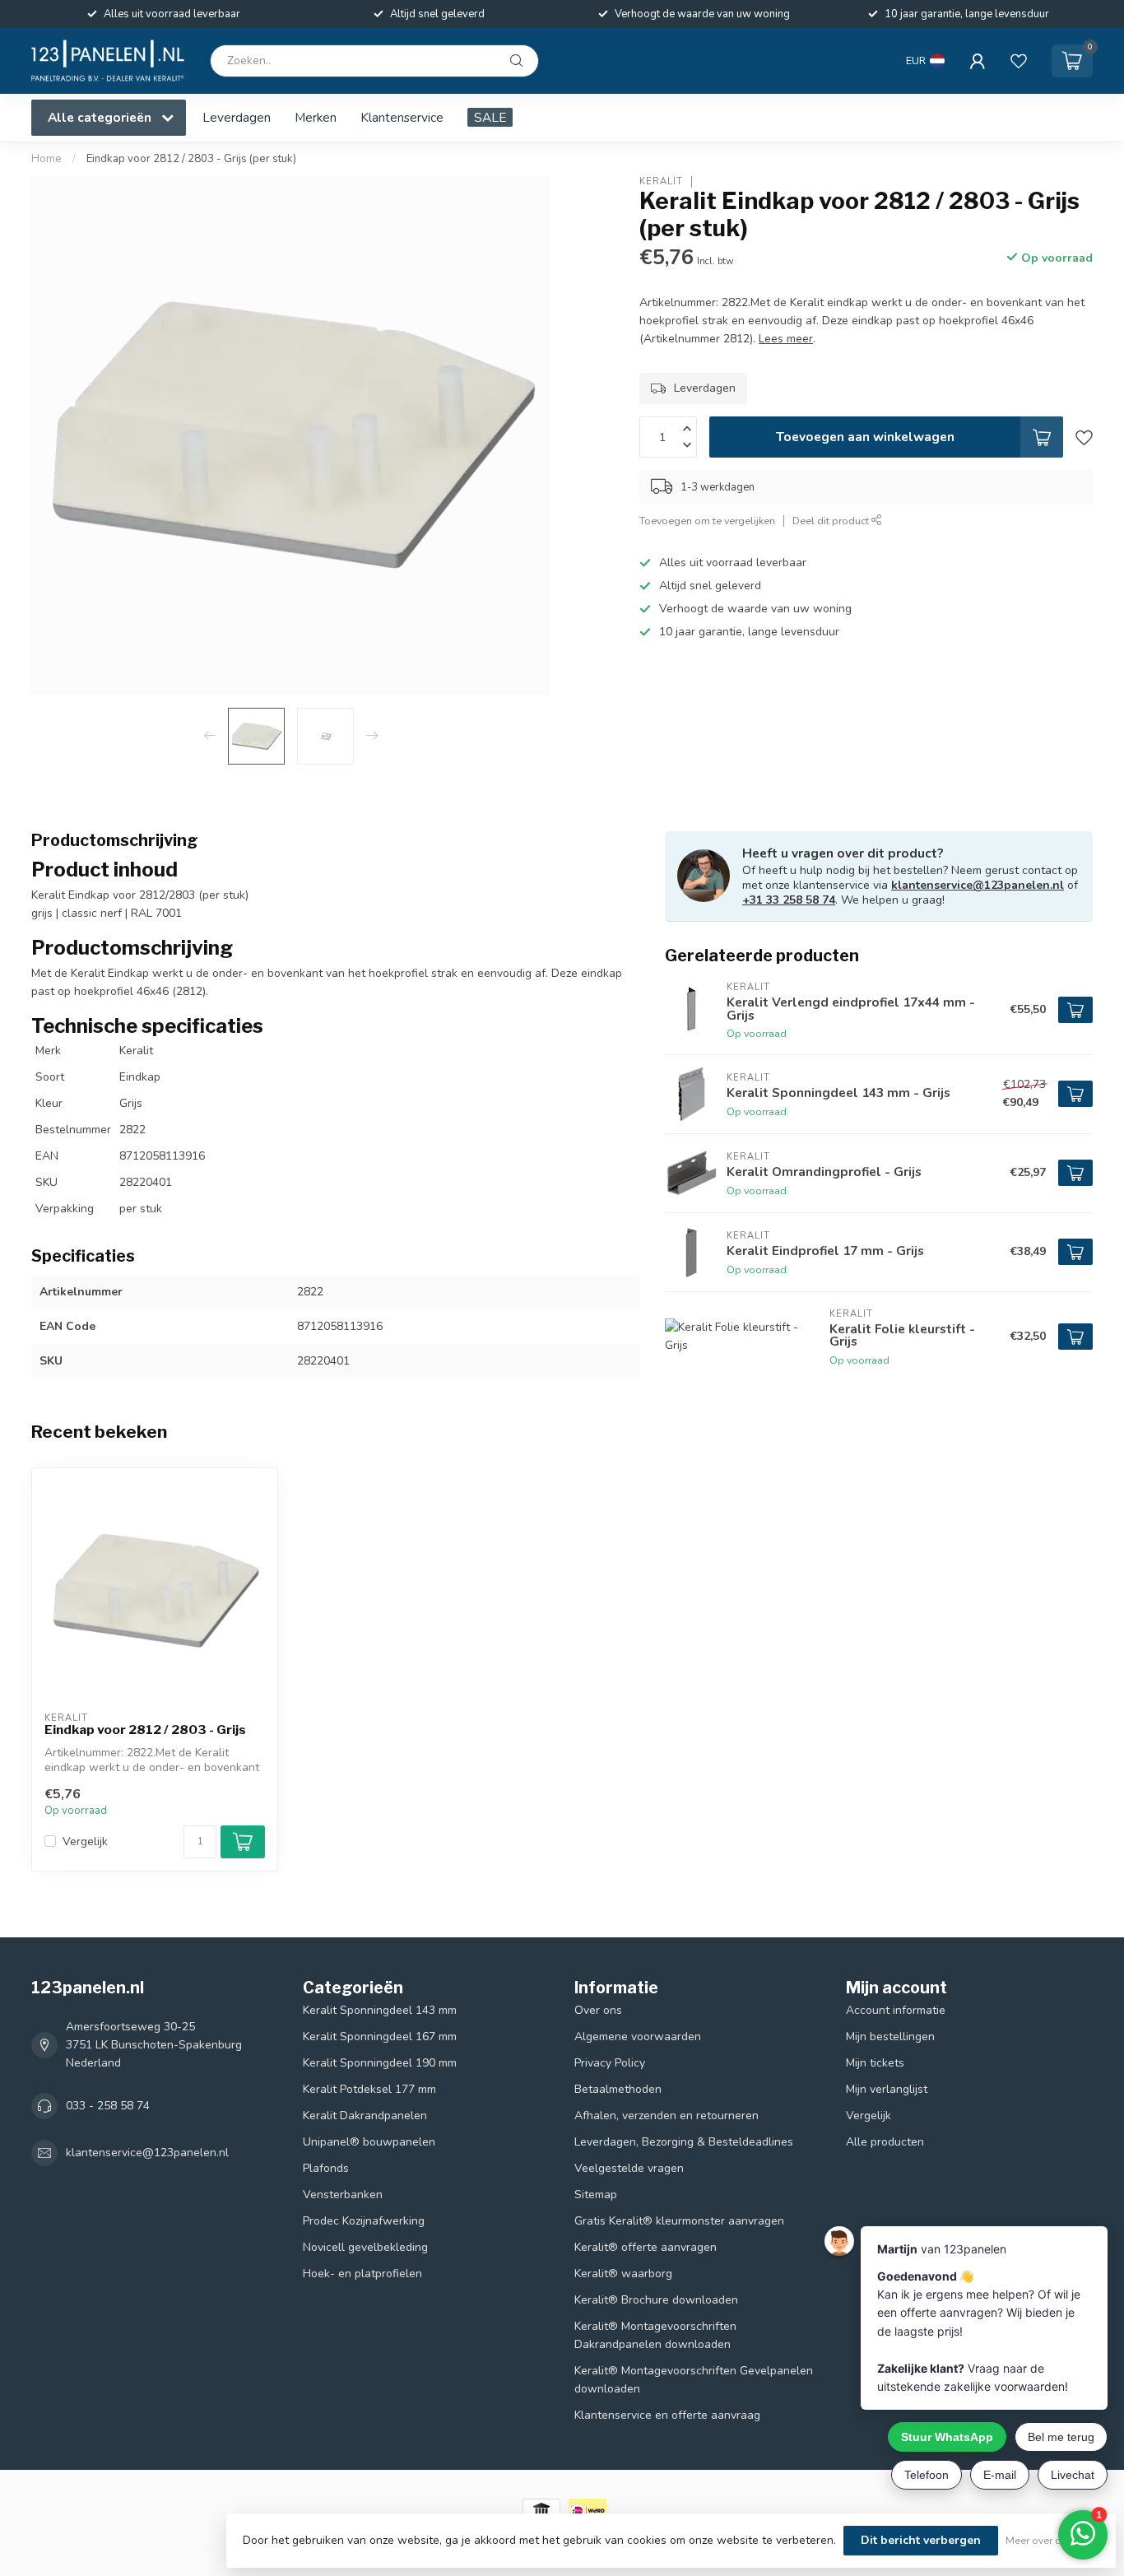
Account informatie (896, 2010)
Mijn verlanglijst (887, 2089)
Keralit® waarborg (623, 2274)
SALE (490, 117)
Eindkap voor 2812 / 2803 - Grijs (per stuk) (191, 159)
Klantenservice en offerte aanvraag (667, 2415)
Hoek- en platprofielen (362, 2274)
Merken (316, 117)
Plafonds (326, 2168)
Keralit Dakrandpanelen (365, 2116)
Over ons (598, 2010)
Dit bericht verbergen (921, 2540)
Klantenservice (402, 117)
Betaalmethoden (618, 2089)
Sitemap (596, 2195)
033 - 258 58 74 (108, 2106)
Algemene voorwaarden (638, 2037)
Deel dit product (832, 521)
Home (46, 159)
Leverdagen (237, 117)
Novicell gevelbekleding (365, 2247)
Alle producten (885, 2142)
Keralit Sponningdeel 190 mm (380, 2063)
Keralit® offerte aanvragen (646, 2247)
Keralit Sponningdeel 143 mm (380, 2010)
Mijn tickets (875, 2063)
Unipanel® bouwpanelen (369, 2142)
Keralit (661, 181)
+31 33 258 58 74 (789, 900)
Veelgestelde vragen (629, 2168)
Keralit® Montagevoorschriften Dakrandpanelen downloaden (655, 2335)
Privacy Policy (610, 2063)
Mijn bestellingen (890, 2037)
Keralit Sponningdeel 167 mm (380, 2037)
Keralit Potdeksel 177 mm (369, 2089)
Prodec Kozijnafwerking (364, 2221)
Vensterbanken (343, 2195)
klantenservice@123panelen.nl (978, 885)
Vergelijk (85, 1841)
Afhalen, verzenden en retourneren (667, 2116)
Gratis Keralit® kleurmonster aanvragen (679, 2221)
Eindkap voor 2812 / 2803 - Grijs (145, 1730)
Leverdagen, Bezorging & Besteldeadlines (684, 2142)
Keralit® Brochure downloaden (656, 2300)
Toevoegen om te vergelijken (707, 521)
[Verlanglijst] (1019, 61)
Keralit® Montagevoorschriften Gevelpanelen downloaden (694, 2380)
